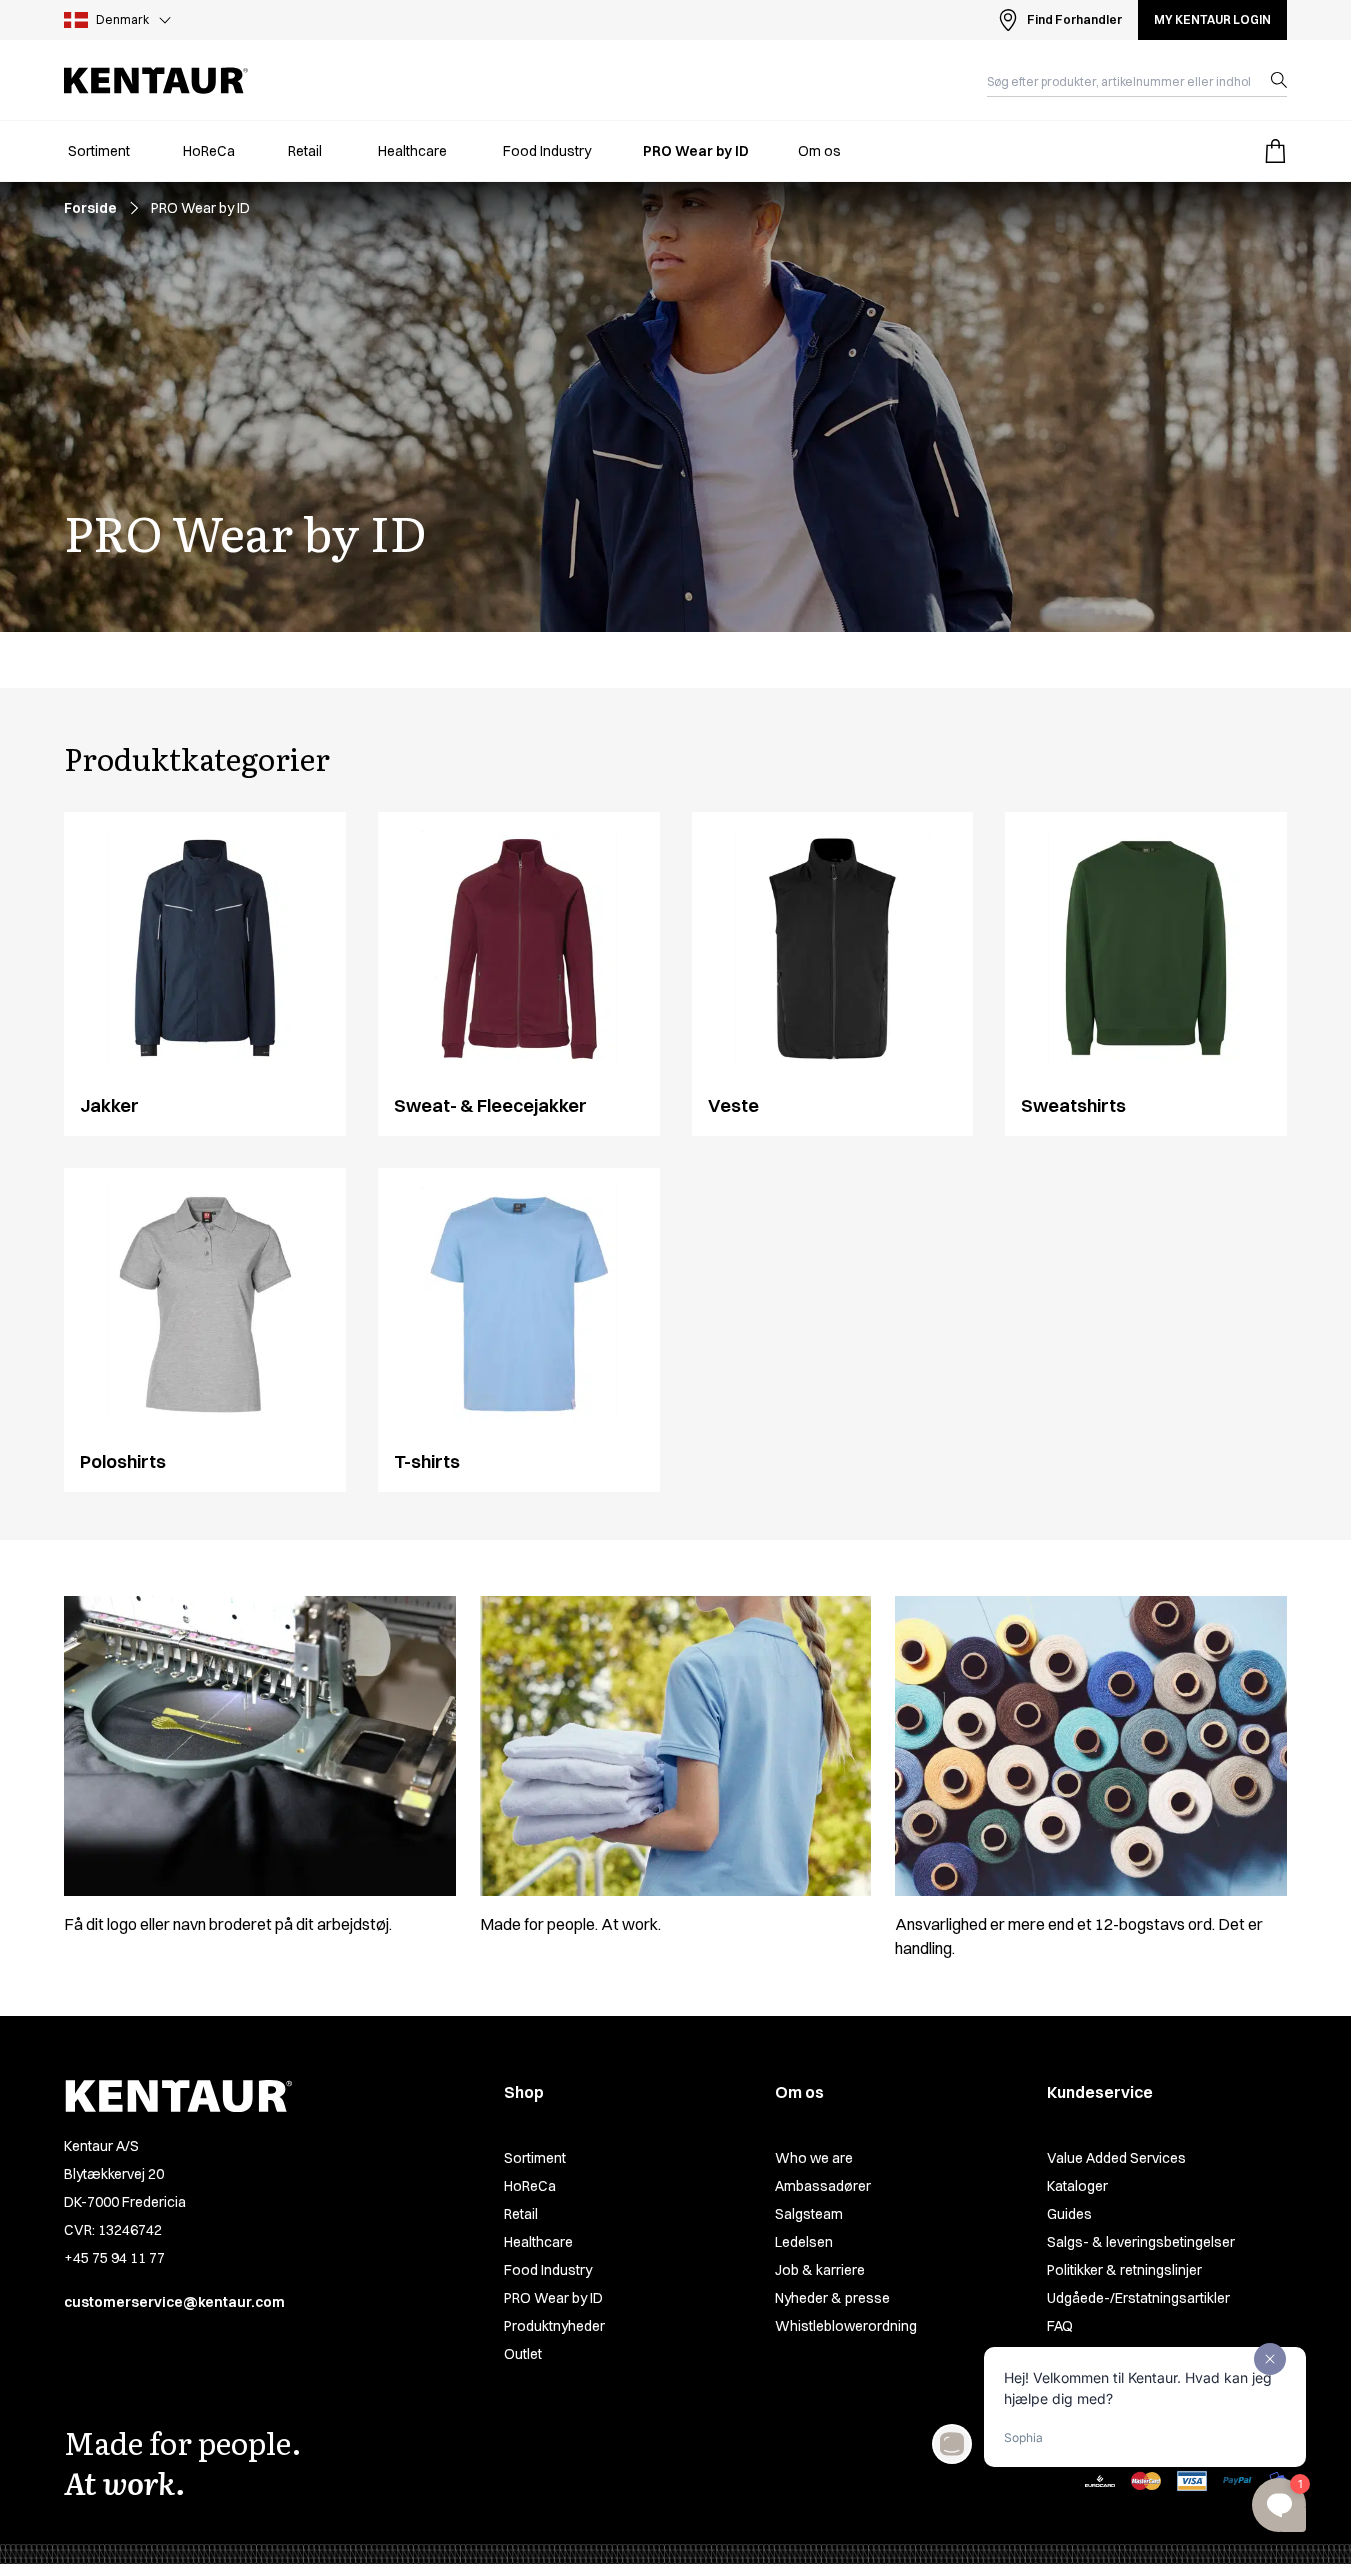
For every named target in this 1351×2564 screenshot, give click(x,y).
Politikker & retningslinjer (1124, 2270)
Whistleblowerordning (846, 2326)
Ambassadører (823, 2186)
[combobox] (1121, 80)
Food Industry (548, 2270)
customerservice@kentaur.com (174, 2302)
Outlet (523, 2354)
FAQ (1060, 2326)
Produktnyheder (554, 2326)
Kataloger (1077, 2186)
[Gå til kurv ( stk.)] (1275, 151)
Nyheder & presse (832, 2298)
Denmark (122, 19)
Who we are (814, 2158)
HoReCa (530, 2186)
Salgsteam (809, 2214)
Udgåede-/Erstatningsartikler (1138, 2298)
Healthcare (538, 2242)
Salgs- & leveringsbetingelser (1141, 2242)
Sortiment (535, 2158)
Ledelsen (804, 2242)
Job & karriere (820, 2270)
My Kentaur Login (1212, 19)
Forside (90, 208)
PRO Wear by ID (553, 2298)
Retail (521, 2214)
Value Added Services (1116, 2158)
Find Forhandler (1074, 19)
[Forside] (156, 80)
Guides (1069, 2214)
